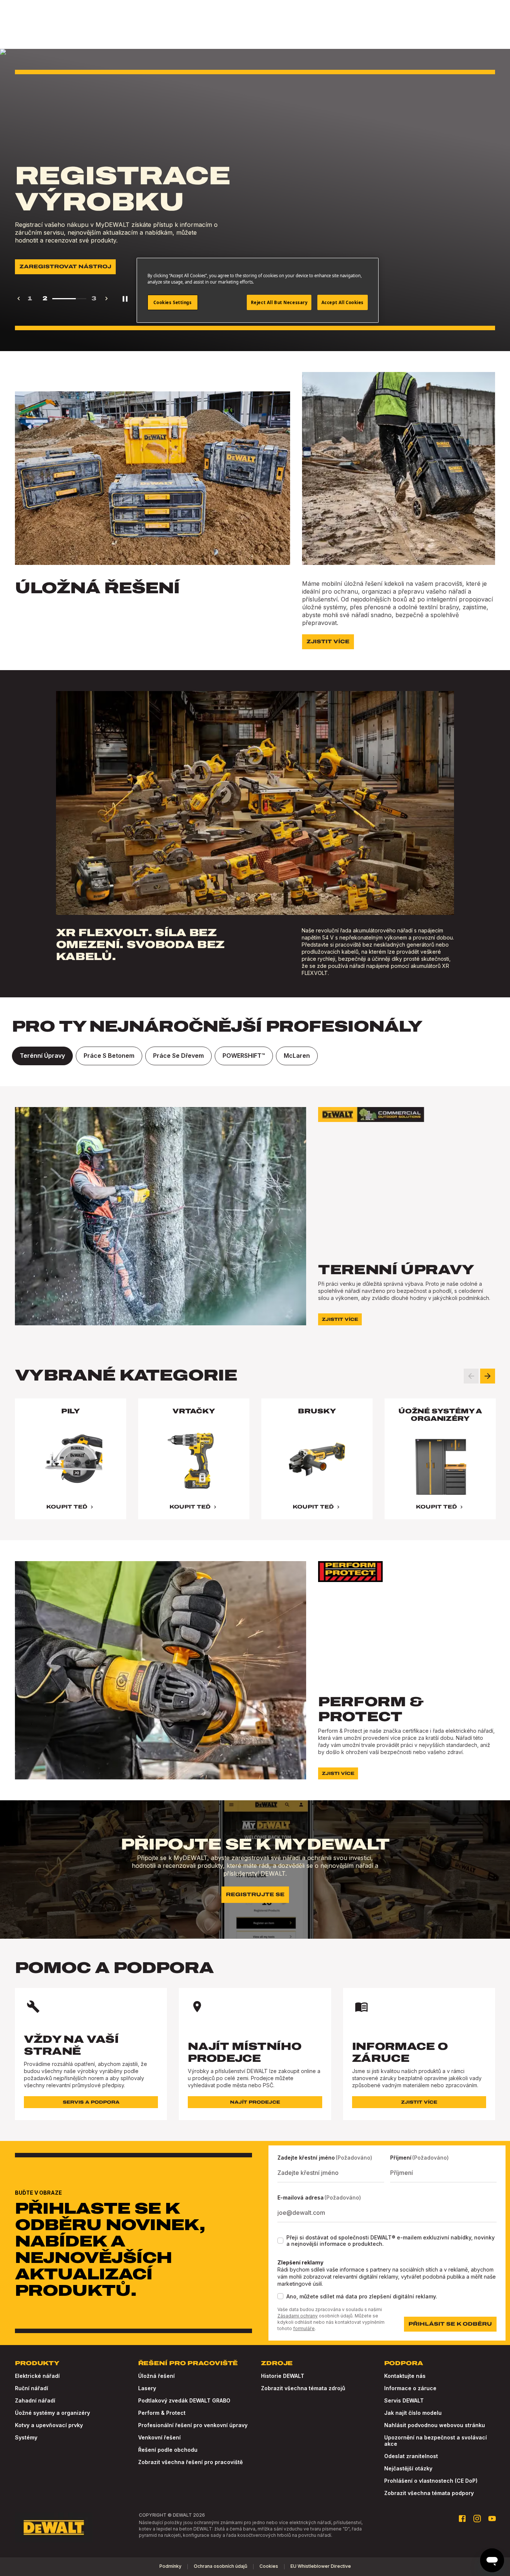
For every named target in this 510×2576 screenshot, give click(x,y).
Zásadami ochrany (298, 2316)
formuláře (304, 2328)
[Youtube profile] (492, 2519)
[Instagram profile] (477, 2519)
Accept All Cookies (343, 302)
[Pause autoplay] (125, 298)
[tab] (42, 1056)
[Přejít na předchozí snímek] (471, 1376)
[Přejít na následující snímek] (488, 1376)
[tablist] (255, 1056)
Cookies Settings (172, 302)
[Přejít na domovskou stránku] (54, 2527)
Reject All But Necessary (279, 302)
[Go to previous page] (19, 298)
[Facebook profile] (462, 2519)
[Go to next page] (106, 298)
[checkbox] (280, 2241)
